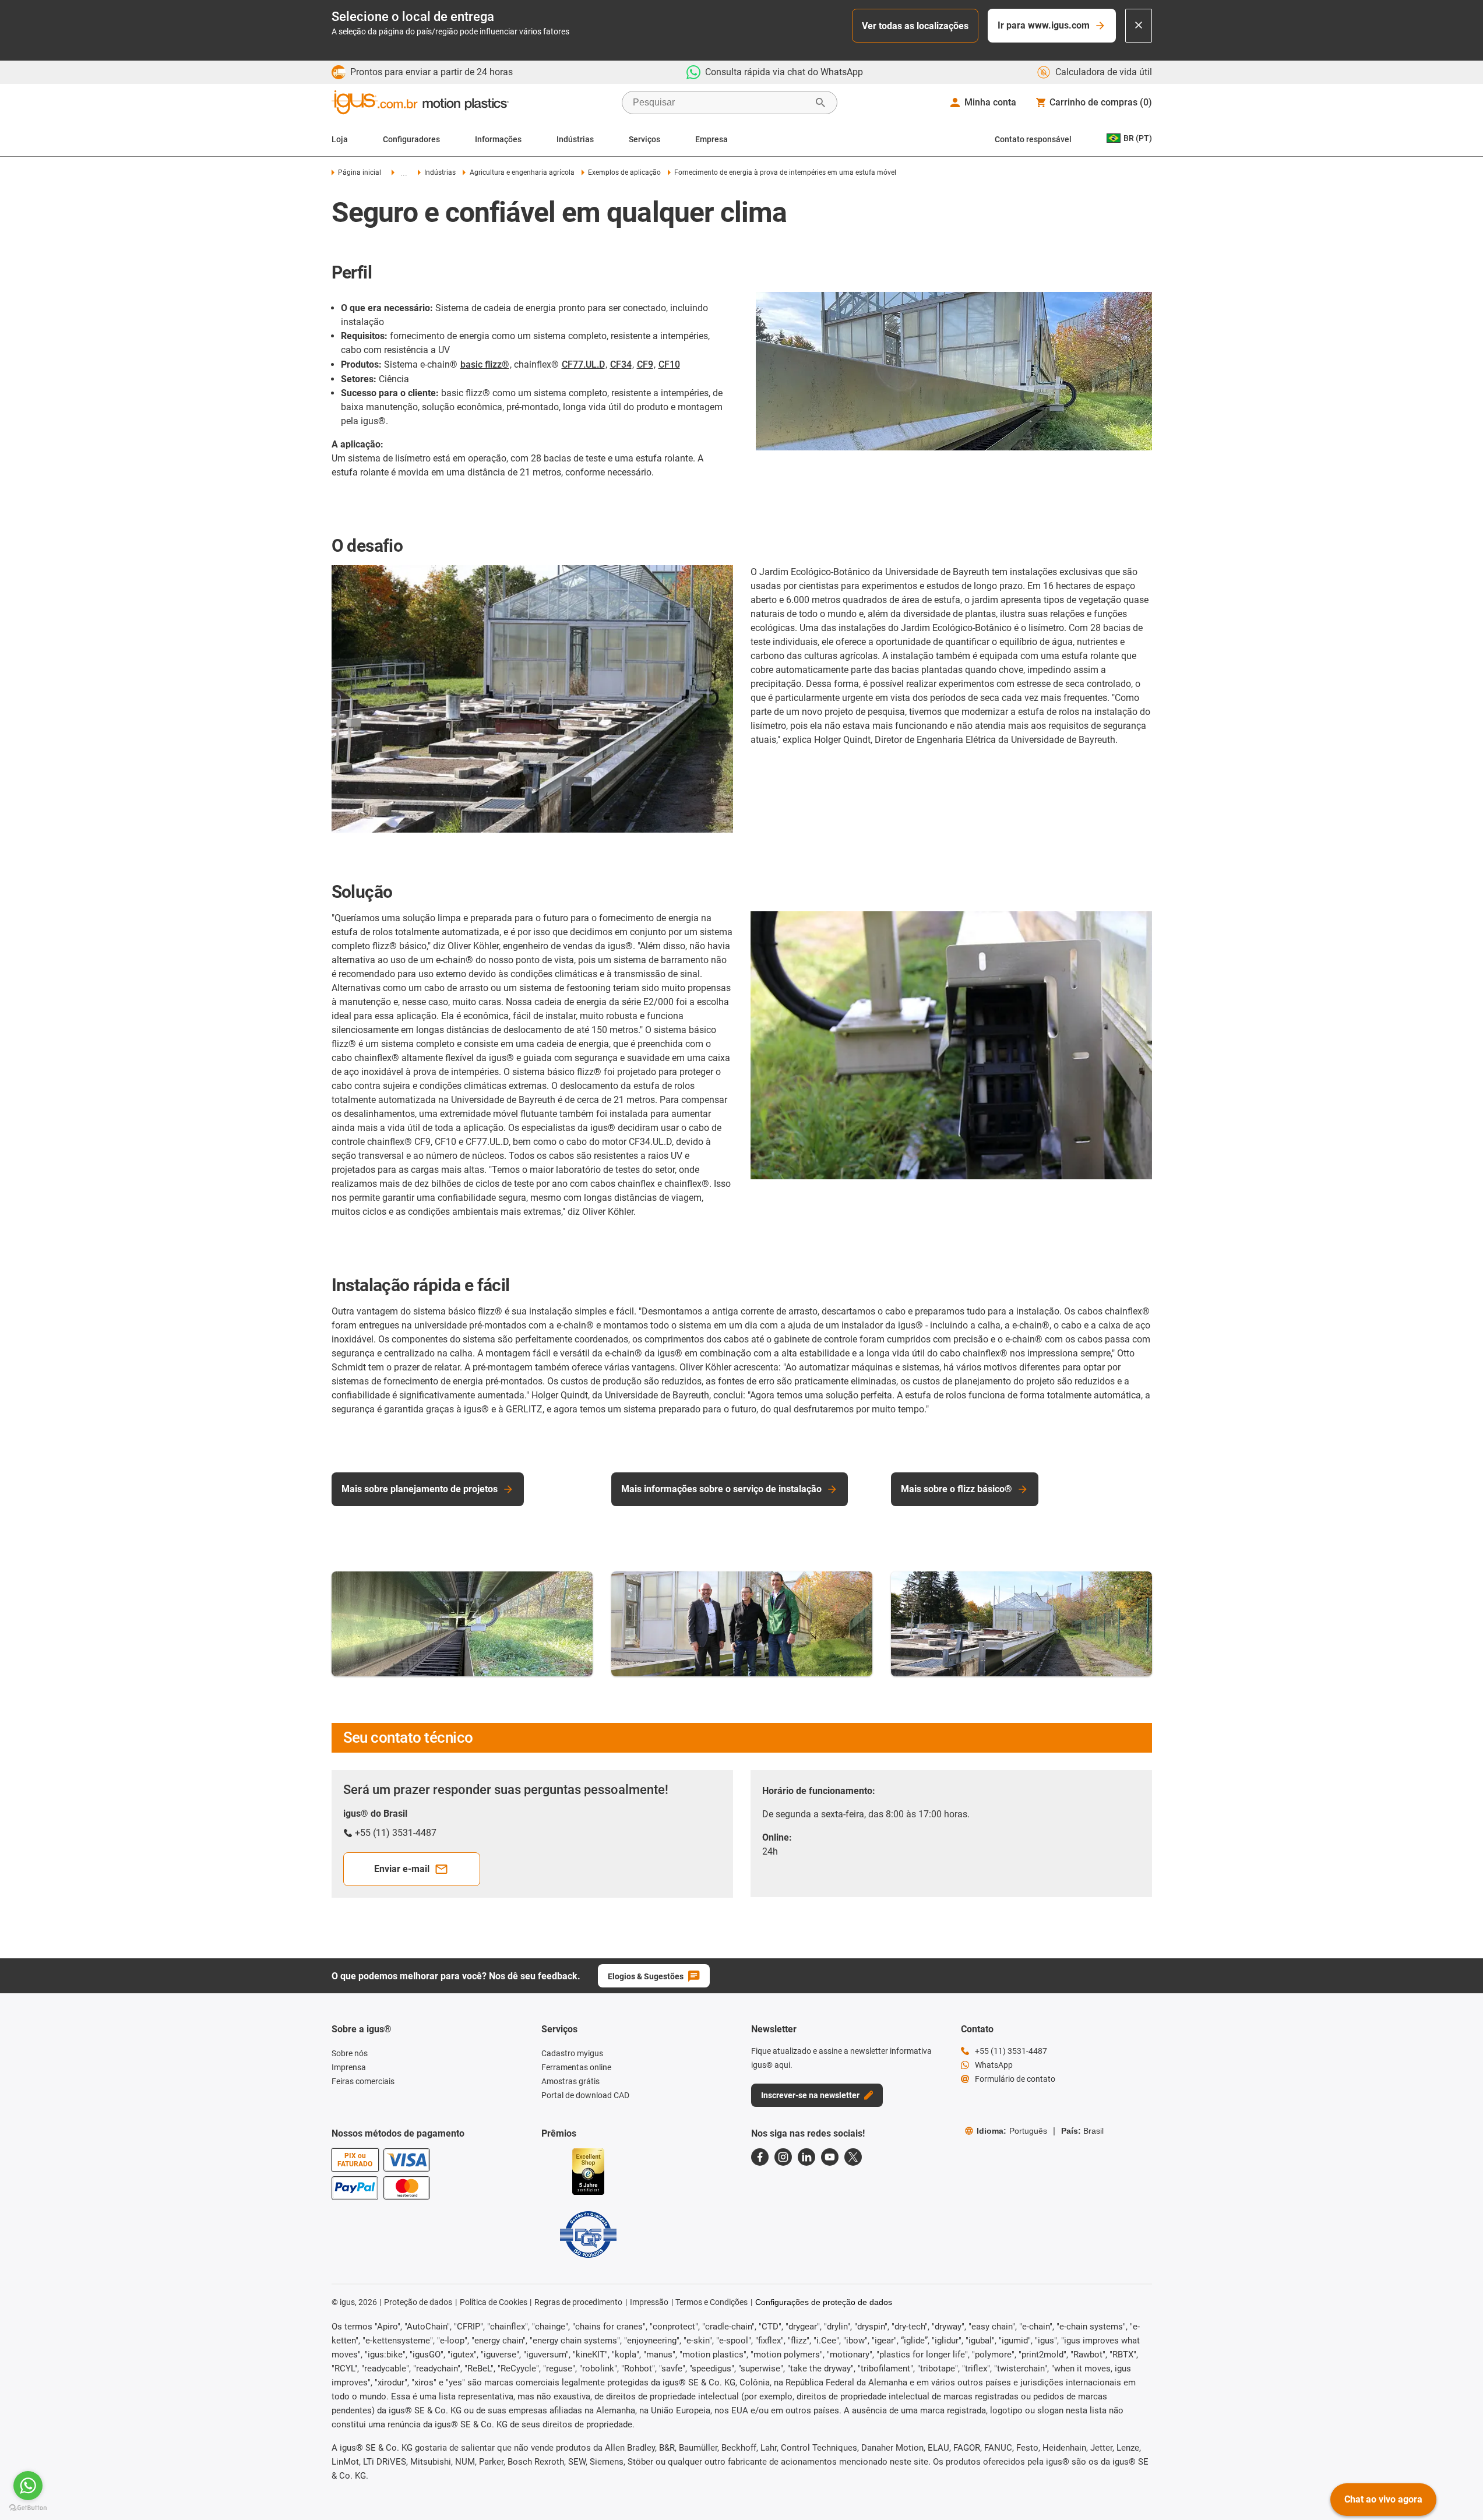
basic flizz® (485, 364)
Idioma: (1012, 2131)
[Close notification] (1139, 26)
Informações (498, 139)
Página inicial (360, 172)
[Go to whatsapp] (28, 2486)
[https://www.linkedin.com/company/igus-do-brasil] (806, 2157)
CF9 (645, 364)
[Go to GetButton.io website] (28, 2508)
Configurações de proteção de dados (824, 2302)
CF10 (669, 364)
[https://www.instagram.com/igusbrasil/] (783, 2157)
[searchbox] (720, 103)
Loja (340, 139)
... (404, 173)
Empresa (711, 139)
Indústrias (575, 139)
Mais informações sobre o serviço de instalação (721, 1489)
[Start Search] (820, 103)
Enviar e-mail (402, 1869)
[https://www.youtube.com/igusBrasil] (830, 2157)
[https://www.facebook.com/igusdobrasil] (760, 2157)
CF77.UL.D (583, 364)
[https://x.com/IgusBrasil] (853, 2157)
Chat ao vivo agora (1383, 2499)
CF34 (621, 364)
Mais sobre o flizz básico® (957, 1489)
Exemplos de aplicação (624, 172)
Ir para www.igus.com (1044, 25)
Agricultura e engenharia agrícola (522, 172)
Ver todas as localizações (915, 26)
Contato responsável (1033, 139)
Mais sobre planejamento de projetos (420, 1489)
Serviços (644, 139)
